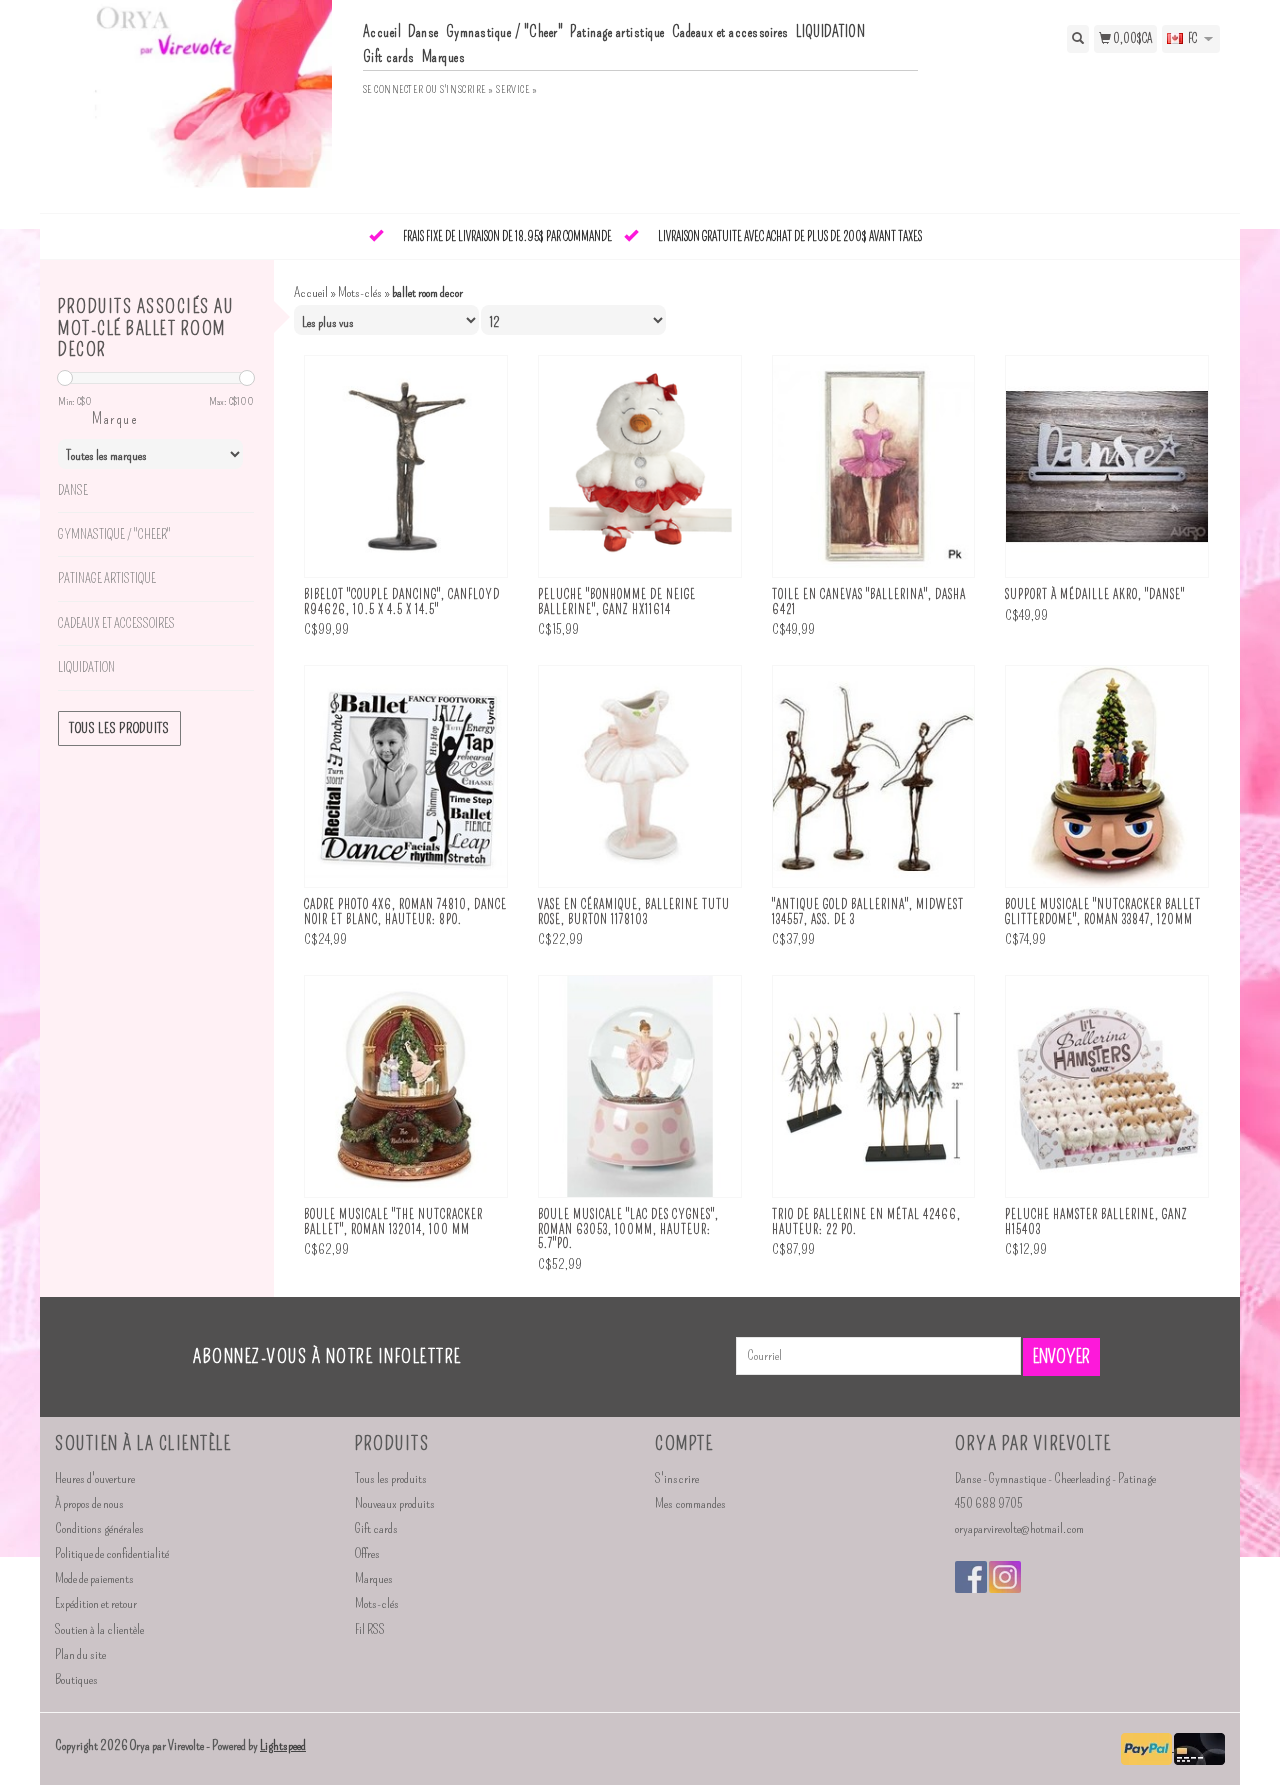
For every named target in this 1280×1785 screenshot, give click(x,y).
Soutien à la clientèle (99, 1629)
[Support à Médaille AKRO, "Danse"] (1107, 466)
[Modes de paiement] (1147, 1746)
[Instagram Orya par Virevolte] (1005, 1577)
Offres (367, 1553)
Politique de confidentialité (112, 1553)
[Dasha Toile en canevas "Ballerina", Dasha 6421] (874, 466)
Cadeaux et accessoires (730, 32)
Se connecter (393, 89)
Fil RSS (370, 1629)
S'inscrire (677, 1478)
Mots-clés (360, 292)
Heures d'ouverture (95, 1478)
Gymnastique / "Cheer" (505, 32)
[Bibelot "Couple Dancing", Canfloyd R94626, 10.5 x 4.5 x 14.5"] (406, 466)
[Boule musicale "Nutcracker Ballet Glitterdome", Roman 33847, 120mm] (1107, 776)
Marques (444, 57)
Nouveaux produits (395, 1503)
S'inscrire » (467, 89)
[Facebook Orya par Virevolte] (971, 1577)
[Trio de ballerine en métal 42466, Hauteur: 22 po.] (874, 1086)
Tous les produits (119, 728)
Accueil (382, 32)
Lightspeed (283, 1745)
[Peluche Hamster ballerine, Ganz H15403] (1107, 1086)
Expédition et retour (96, 1603)
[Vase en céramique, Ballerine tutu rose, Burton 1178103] (640, 776)
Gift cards (389, 57)
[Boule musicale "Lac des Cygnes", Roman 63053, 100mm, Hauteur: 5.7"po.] (640, 1086)
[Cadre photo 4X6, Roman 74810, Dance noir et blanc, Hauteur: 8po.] (406, 776)
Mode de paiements (94, 1578)
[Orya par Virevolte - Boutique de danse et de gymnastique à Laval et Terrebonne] (201, 104)
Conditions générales (99, 1528)
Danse (423, 32)
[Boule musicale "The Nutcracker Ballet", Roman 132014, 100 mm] (406, 1086)
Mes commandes (690, 1503)
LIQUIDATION (831, 32)
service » (516, 89)
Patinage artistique (617, 32)
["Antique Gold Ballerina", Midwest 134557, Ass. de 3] (874, 776)
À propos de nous (89, 1503)
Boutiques (76, 1679)
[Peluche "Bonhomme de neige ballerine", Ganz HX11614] (640, 466)
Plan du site (80, 1654)
